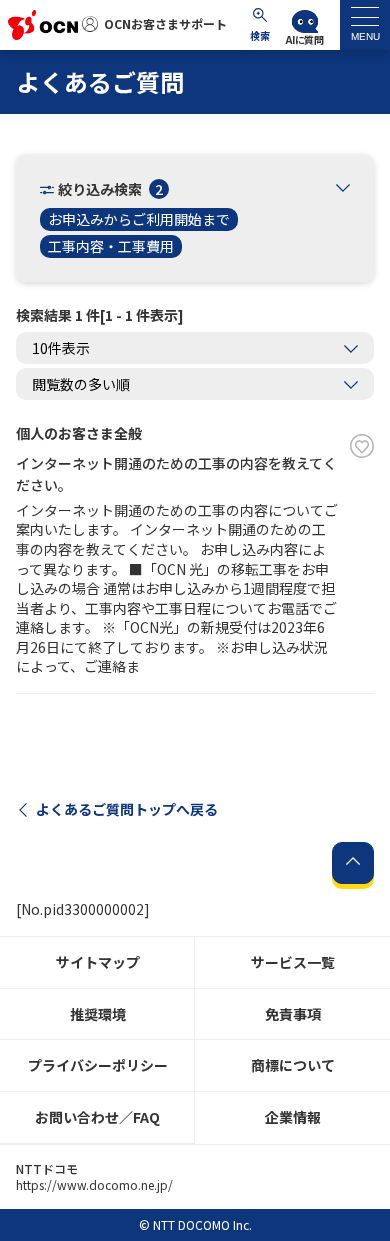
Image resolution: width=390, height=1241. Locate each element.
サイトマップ (98, 962)
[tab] (365, 25)
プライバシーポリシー (98, 1065)
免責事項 (293, 1014)
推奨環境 (98, 1014)
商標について (293, 1065)
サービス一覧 (293, 962)
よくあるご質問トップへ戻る (127, 809)
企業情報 (293, 1117)
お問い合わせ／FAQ (97, 1117)
